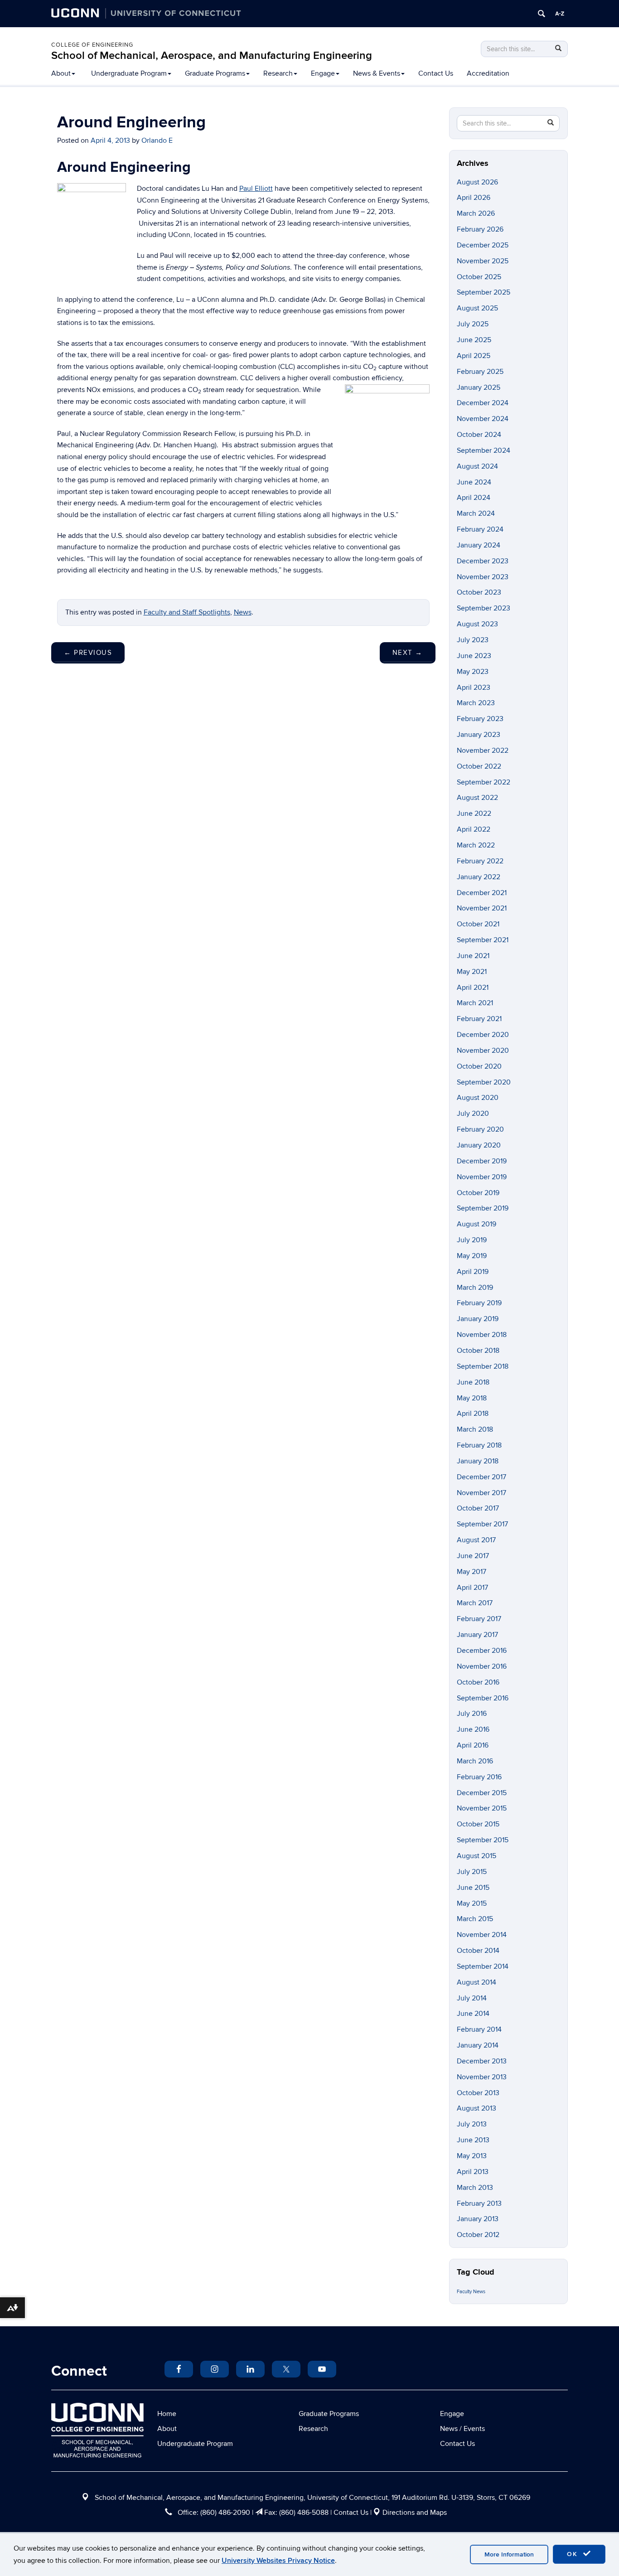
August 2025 (477, 308)
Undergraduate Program (129, 73)
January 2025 (479, 387)
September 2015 (483, 1840)
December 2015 (482, 1793)
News (243, 612)
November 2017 (481, 1493)
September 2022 (484, 782)
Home (167, 2414)
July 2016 (472, 1714)
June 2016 (473, 1729)
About (61, 73)
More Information (509, 2554)
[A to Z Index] (560, 14)
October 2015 (478, 1824)
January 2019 (478, 1319)
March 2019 (475, 1288)
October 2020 (479, 1066)
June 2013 (473, 2140)
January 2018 (478, 1461)
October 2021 (478, 924)
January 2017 (477, 1635)
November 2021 (482, 908)
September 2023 (484, 608)
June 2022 (474, 813)
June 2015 (473, 1888)
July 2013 (472, 2124)
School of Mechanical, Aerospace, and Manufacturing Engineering (212, 56)
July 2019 (472, 1240)
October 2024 (479, 435)
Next (408, 653)
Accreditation (488, 73)
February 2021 (479, 1019)
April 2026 (474, 198)
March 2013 (475, 2188)
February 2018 (479, 1445)
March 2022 (476, 845)
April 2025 (474, 356)
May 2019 (472, 1256)
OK (574, 2554)
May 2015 (472, 1903)
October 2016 (478, 1682)
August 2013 (476, 2108)
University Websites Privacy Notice (278, 2561)
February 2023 (480, 719)
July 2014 (472, 1998)
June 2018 (473, 1382)
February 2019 (479, 1303)
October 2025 (479, 277)
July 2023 (473, 640)
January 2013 (478, 2219)
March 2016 (475, 1761)
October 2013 (478, 2093)
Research (278, 73)
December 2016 (482, 1651)
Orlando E (157, 140)
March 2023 (476, 703)
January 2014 (478, 2045)
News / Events (462, 2429)
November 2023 (483, 577)
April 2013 (473, 2172)
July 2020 (473, 1114)
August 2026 (477, 182)
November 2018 (482, 1335)
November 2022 (483, 751)
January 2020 (479, 1145)
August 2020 (478, 1098)
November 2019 (482, 1177)
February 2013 (479, 2203)
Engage (323, 73)
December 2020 (483, 1035)
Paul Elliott (256, 189)
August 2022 (477, 798)
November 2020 (483, 1051)
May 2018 (472, 1398)
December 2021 (482, 893)
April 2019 (473, 1272)
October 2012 (478, 2235)
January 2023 (479, 735)
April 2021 (473, 988)
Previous (88, 653)
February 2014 (479, 2029)
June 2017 (473, 1556)
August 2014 (476, 1982)
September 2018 (483, 1366)
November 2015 (482, 1808)
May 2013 (472, 2156)
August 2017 (476, 1540)
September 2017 (482, 1524)
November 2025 (483, 261)
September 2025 (484, 292)
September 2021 (483, 940)
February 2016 (479, 1777)
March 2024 (476, 513)
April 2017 (472, 1588)
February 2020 (480, 1129)
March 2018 (475, 1429)
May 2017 (472, 1572)
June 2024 (474, 482)
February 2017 (479, 1619)
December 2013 (482, 2061)
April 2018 (473, 1414)
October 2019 (478, 1193)
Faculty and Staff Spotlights (187, 612)
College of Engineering (92, 45)
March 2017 (475, 1603)
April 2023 (474, 688)
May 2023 (473, 672)
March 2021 (475, 1003)
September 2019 (483, 1208)
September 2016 (483, 1698)
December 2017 (481, 1477)
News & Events (377, 73)
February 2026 (480, 229)
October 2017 (478, 1508)
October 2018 (478, 1351)
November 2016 (482, 1666)
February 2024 (480, 529)
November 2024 (483, 419)
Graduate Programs (215, 73)
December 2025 (483, 245)
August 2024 (477, 466)
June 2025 (474, 340)
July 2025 (473, 324)
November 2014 (482, 1935)
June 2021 (473, 956)
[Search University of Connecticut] (542, 14)
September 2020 (484, 1082)
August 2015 (476, 1856)
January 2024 (479, 545)
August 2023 (477, 624)
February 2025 (480, 372)
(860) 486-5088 (304, 2513)
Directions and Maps (415, 2513)
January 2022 (479, 877)
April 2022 (474, 829)
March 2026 (476, 213)
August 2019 (476, 1224)
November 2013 (482, 2077)
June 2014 (473, 2014)
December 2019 (482, 1161)
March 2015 (475, 1919)
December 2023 (483, 561)
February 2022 (480, 861)
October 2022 (479, 766)
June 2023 (474, 656)
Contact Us (436, 73)
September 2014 (483, 1966)
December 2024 (483, 403)
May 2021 (472, 972)
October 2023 (479, 592)
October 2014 (478, 1951)
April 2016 (473, 1745)
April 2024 (474, 498)
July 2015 (472, 1872)
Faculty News (471, 2292)
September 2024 (484, 450)
